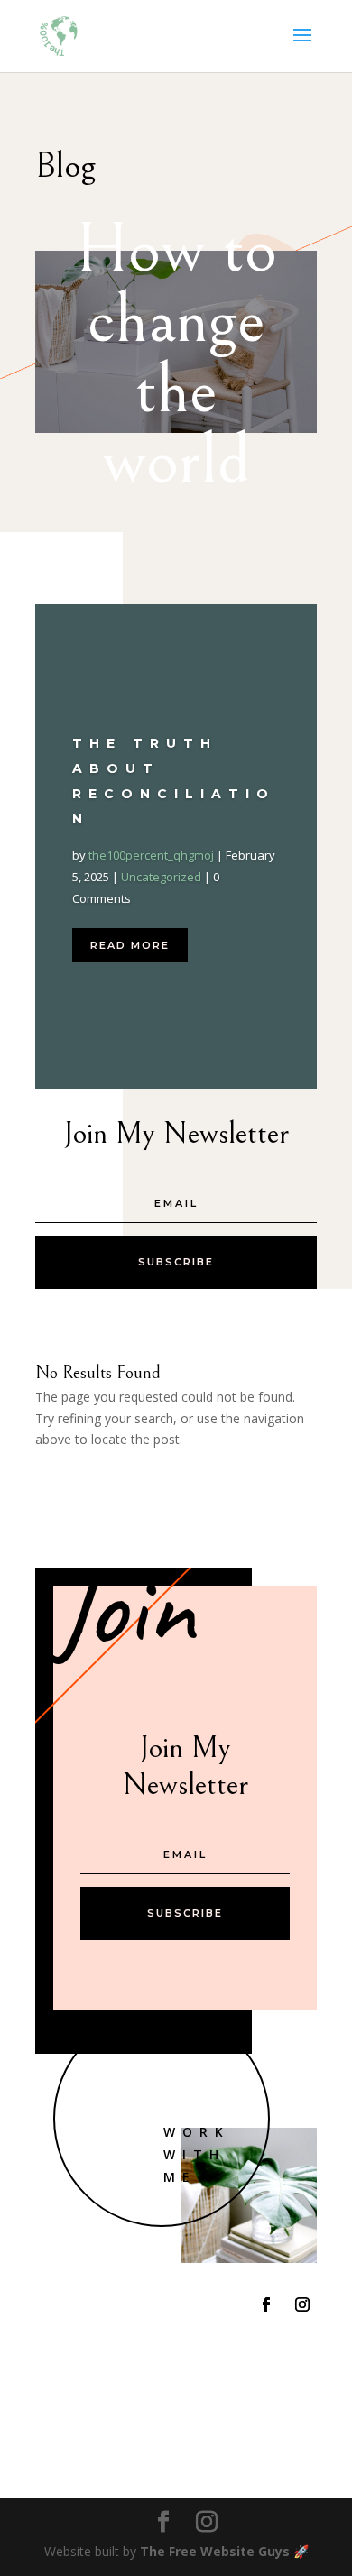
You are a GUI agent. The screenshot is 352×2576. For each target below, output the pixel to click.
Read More (130, 945)
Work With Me (197, 2154)
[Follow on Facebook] (266, 2305)
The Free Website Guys (215, 2551)
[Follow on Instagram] (302, 2305)
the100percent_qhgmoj (151, 855)
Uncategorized (161, 877)
